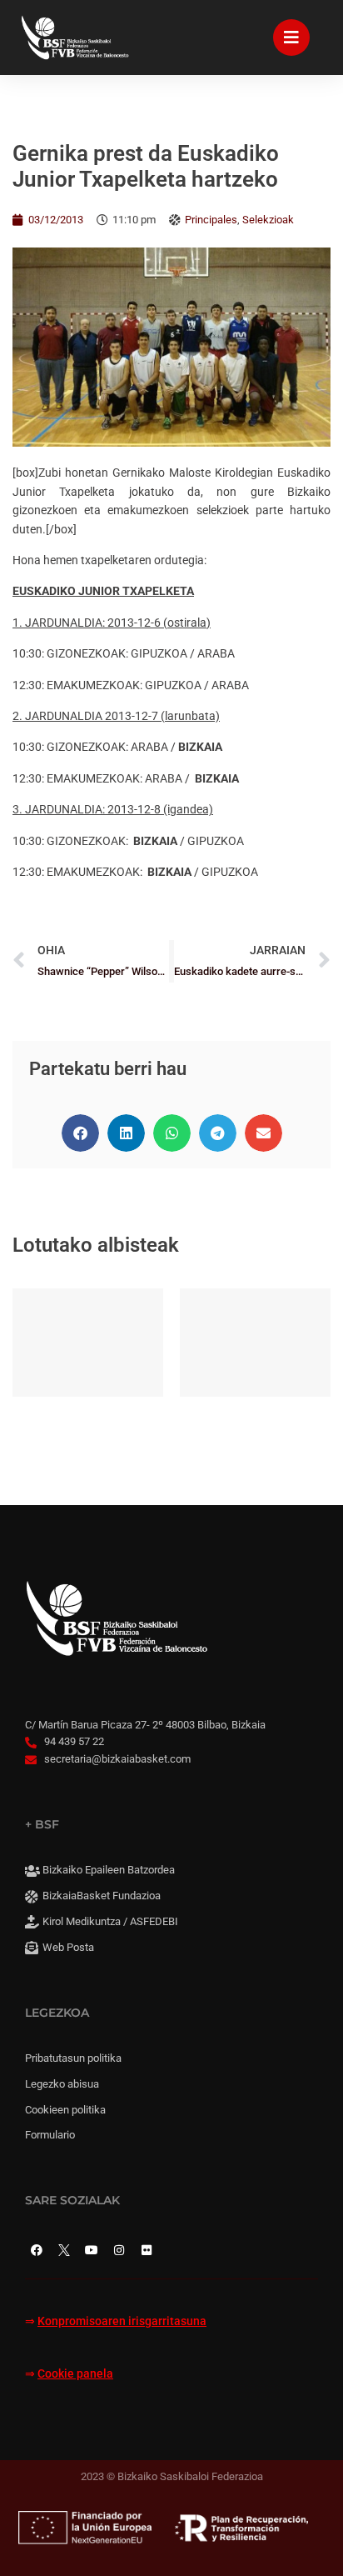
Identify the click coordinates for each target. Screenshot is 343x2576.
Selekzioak (268, 220)
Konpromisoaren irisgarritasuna (122, 2321)
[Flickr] (147, 2250)
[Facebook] (37, 2250)
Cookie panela (75, 2374)
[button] (80, 1133)
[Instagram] (119, 2250)
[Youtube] (92, 2250)
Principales (211, 220)
